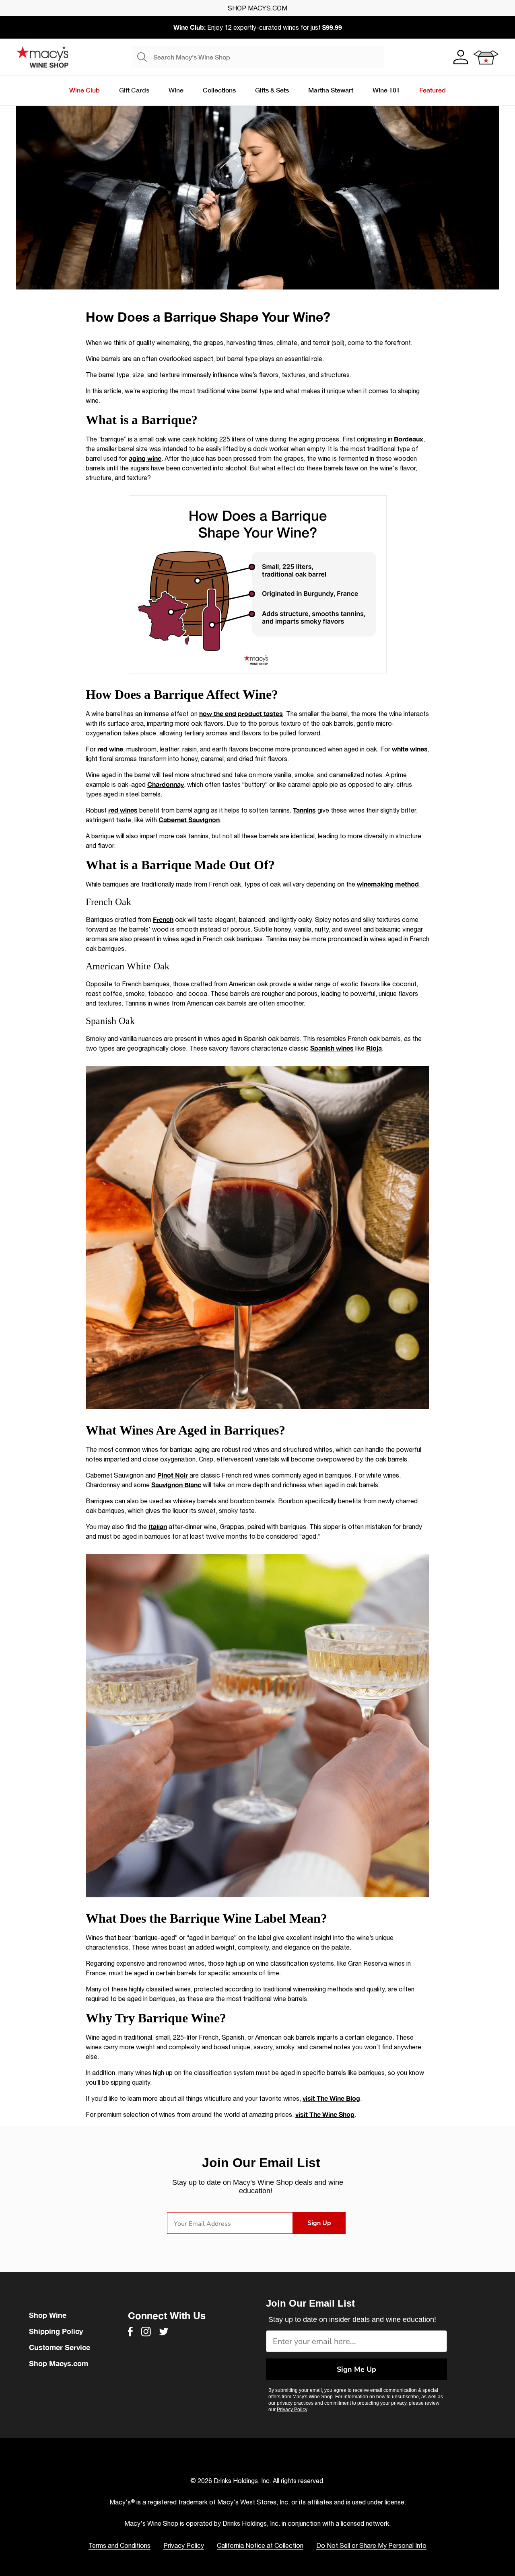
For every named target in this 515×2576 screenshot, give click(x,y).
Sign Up (319, 2223)
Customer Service (60, 2347)
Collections (219, 90)
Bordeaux (409, 439)
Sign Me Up (356, 2369)
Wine (176, 90)
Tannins (304, 810)
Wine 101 (386, 90)
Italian (158, 1526)
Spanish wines (332, 1048)
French (163, 919)
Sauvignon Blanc (176, 1485)
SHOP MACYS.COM (257, 8)
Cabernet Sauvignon (189, 820)
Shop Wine (48, 2315)
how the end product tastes (241, 713)
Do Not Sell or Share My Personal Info (371, 2545)
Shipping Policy (56, 2331)
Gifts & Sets (272, 90)
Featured (433, 90)
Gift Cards (134, 90)
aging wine (145, 458)
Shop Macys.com (59, 2363)
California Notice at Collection (260, 2545)
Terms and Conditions (119, 2545)
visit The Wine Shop (325, 2114)
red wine (110, 749)
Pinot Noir (173, 1475)
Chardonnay (166, 784)
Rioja (374, 1048)
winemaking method (388, 884)
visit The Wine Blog (331, 2098)
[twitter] (164, 2332)
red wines (123, 810)
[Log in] (460, 57)
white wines (410, 749)
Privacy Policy (292, 2410)
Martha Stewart (331, 90)
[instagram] (146, 2332)
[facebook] (130, 2332)
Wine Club (84, 90)
